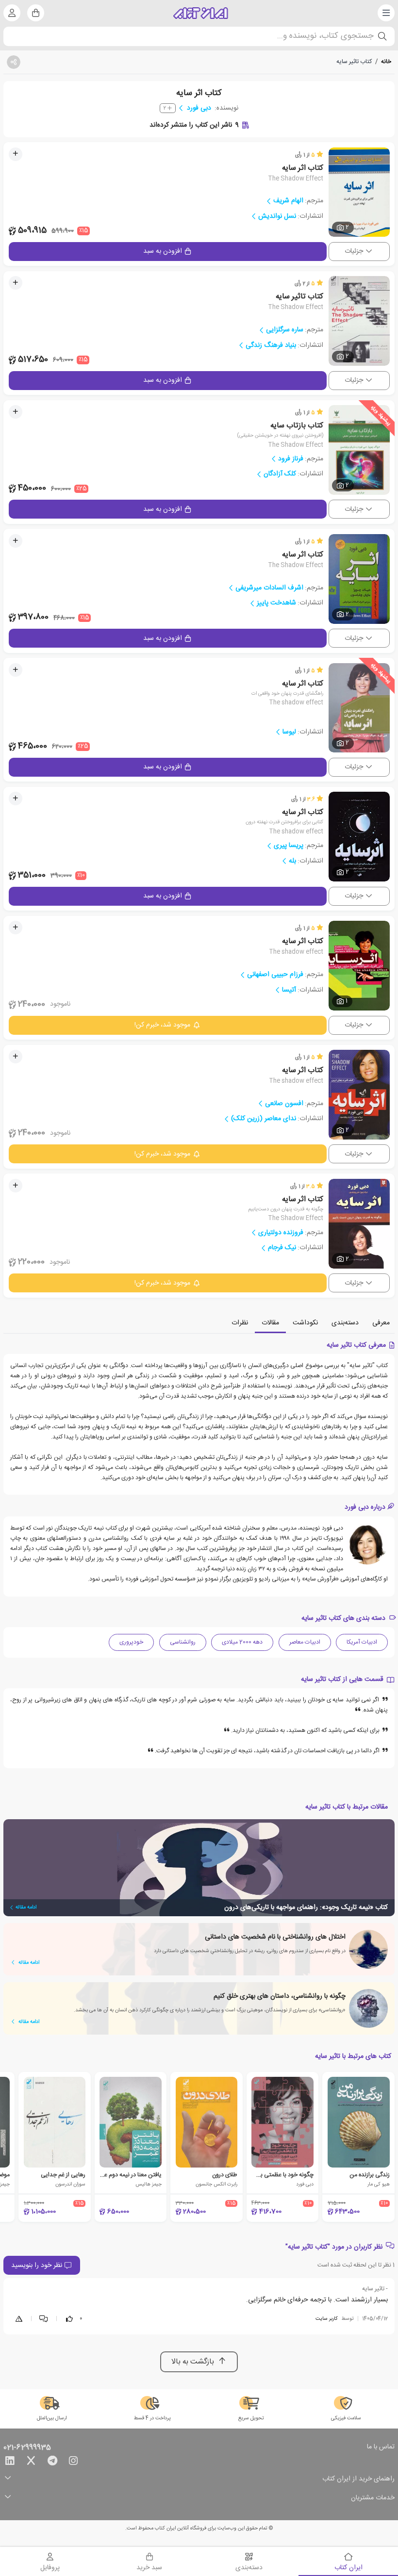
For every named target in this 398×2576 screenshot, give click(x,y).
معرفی (381, 1323)
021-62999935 (27, 2448)
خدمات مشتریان (373, 2498)
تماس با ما (381, 2447)
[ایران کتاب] (201, 13)
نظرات (240, 1323)
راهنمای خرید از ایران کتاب (358, 2479)
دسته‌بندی (345, 1323)
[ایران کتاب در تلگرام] (52, 2462)
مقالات (270, 1323)
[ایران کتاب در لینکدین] (10, 2462)
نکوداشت (305, 1323)
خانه (386, 62)
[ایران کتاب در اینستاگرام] (73, 2462)
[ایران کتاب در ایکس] (31, 2462)
